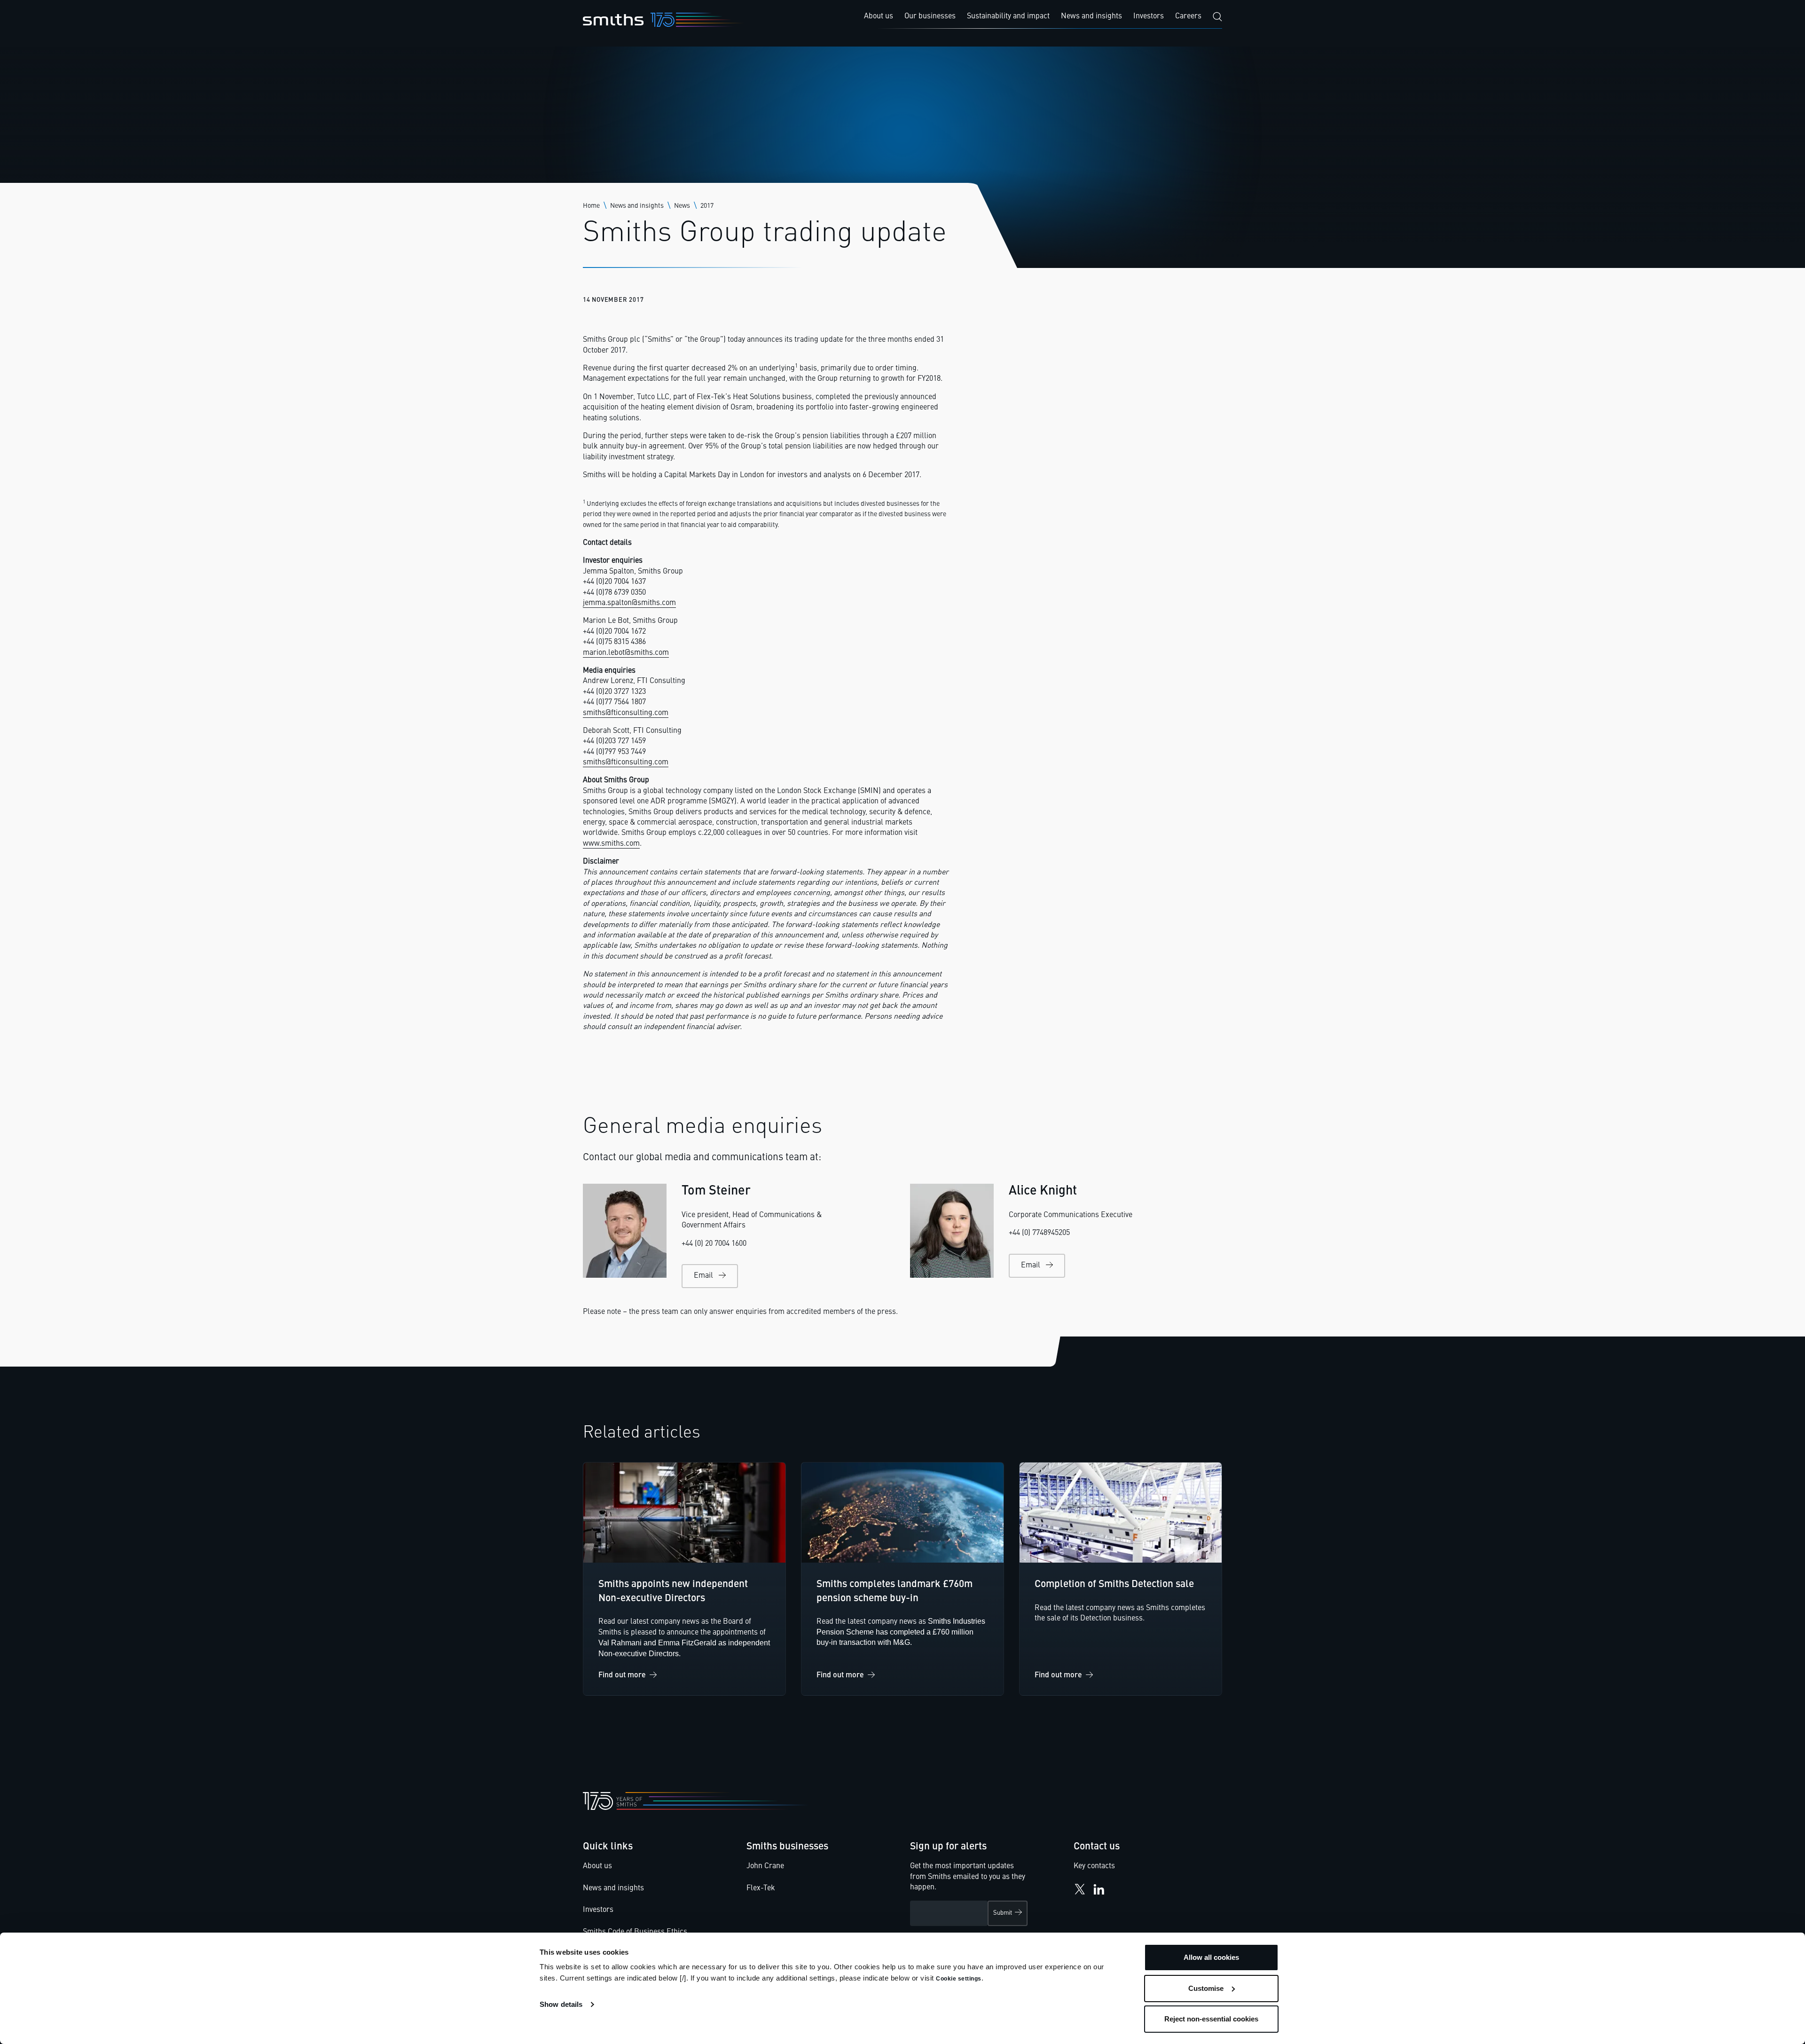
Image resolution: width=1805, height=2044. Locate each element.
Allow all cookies (1211, 1957)
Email (703, 1276)
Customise (1206, 1988)
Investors (598, 1910)
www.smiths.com (611, 844)
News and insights (637, 206)
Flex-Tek (761, 1888)
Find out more (622, 1675)
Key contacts (1094, 1866)
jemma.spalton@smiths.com (629, 603)
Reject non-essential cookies (1211, 2019)
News (682, 206)
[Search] (1217, 17)
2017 (707, 206)
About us (597, 1866)
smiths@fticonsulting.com (626, 713)
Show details (561, 2004)
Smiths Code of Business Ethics (635, 1932)
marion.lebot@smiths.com (626, 653)
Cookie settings (959, 1979)
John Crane (765, 1866)
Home (591, 206)
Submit (1003, 1913)
